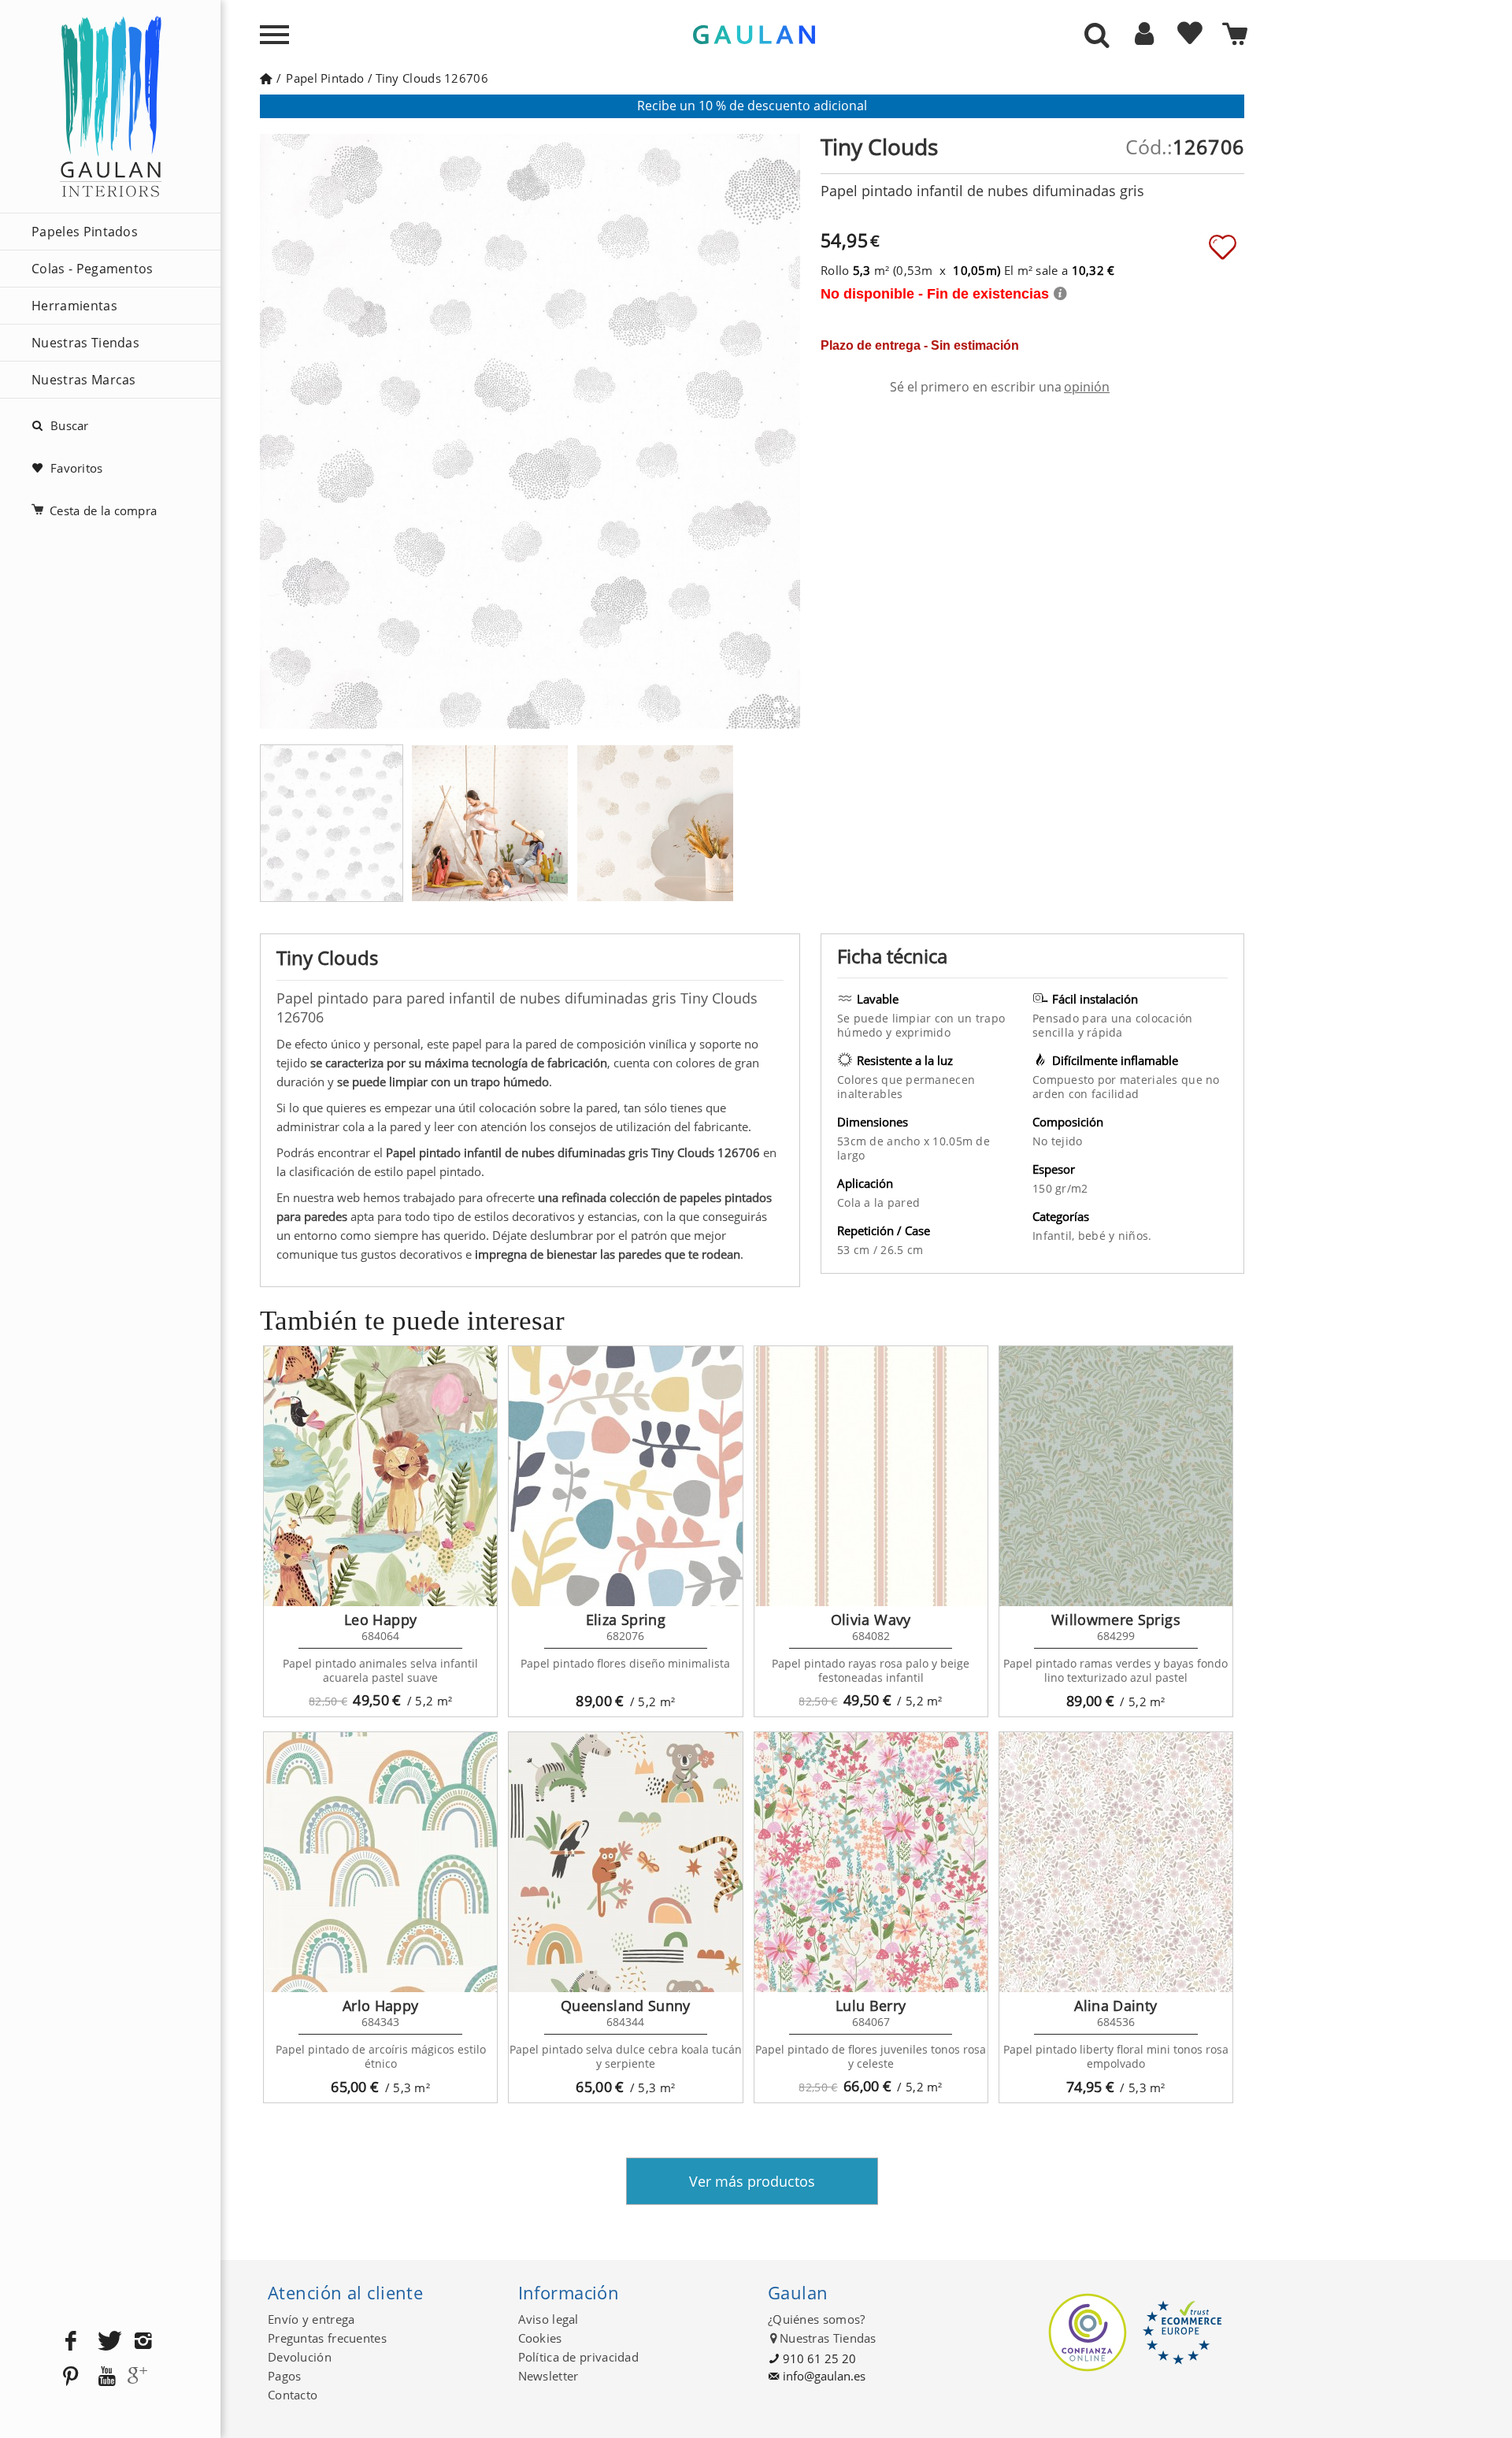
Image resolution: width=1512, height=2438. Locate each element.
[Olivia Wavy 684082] (871, 1476)
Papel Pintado (325, 78)
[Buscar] (1097, 36)
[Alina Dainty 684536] (1116, 1862)
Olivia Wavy (871, 1620)
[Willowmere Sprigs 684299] (1116, 1476)
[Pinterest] (71, 2377)
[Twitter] (107, 2342)
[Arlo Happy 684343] (380, 1862)
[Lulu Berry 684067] (871, 1862)
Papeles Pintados (85, 232)
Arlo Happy (381, 2006)
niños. (1135, 1236)
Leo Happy (380, 1620)
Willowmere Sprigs (1116, 1620)
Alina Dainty (1115, 2006)
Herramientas (74, 306)
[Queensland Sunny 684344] (625, 1862)
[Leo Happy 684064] (380, 1476)
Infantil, (1055, 1236)
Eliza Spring (626, 1620)
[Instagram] (143, 2342)
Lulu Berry (871, 2006)
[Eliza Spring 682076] (625, 1476)
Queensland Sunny (626, 2006)
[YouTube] (107, 2377)
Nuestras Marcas (84, 380)
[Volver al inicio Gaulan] (266, 78)
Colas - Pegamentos (93, 269)
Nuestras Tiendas (85, 343)
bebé (1093, 1236)
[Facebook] (71, 2342)
